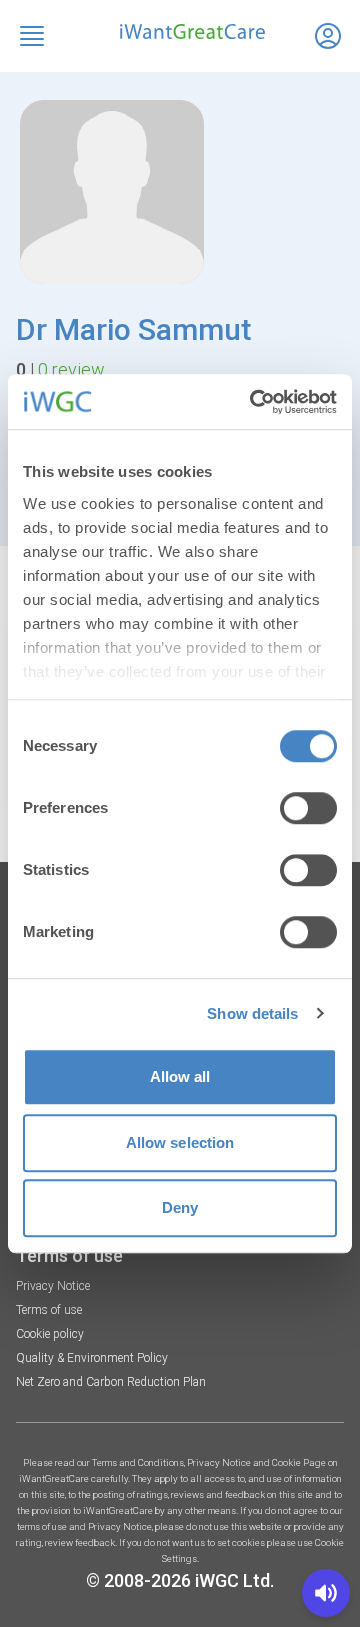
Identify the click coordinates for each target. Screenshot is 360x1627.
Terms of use (49, 1310)
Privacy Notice (53, 1286)
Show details (252, 1013)
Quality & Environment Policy (92, 1358)
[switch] (308, 808)
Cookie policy (50, 1334)
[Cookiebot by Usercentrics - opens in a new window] (254, 402)
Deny (180, 1207)
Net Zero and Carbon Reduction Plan (111, 1382)
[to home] (180, 31)
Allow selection (180, 1142)
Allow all (180, 1076)
